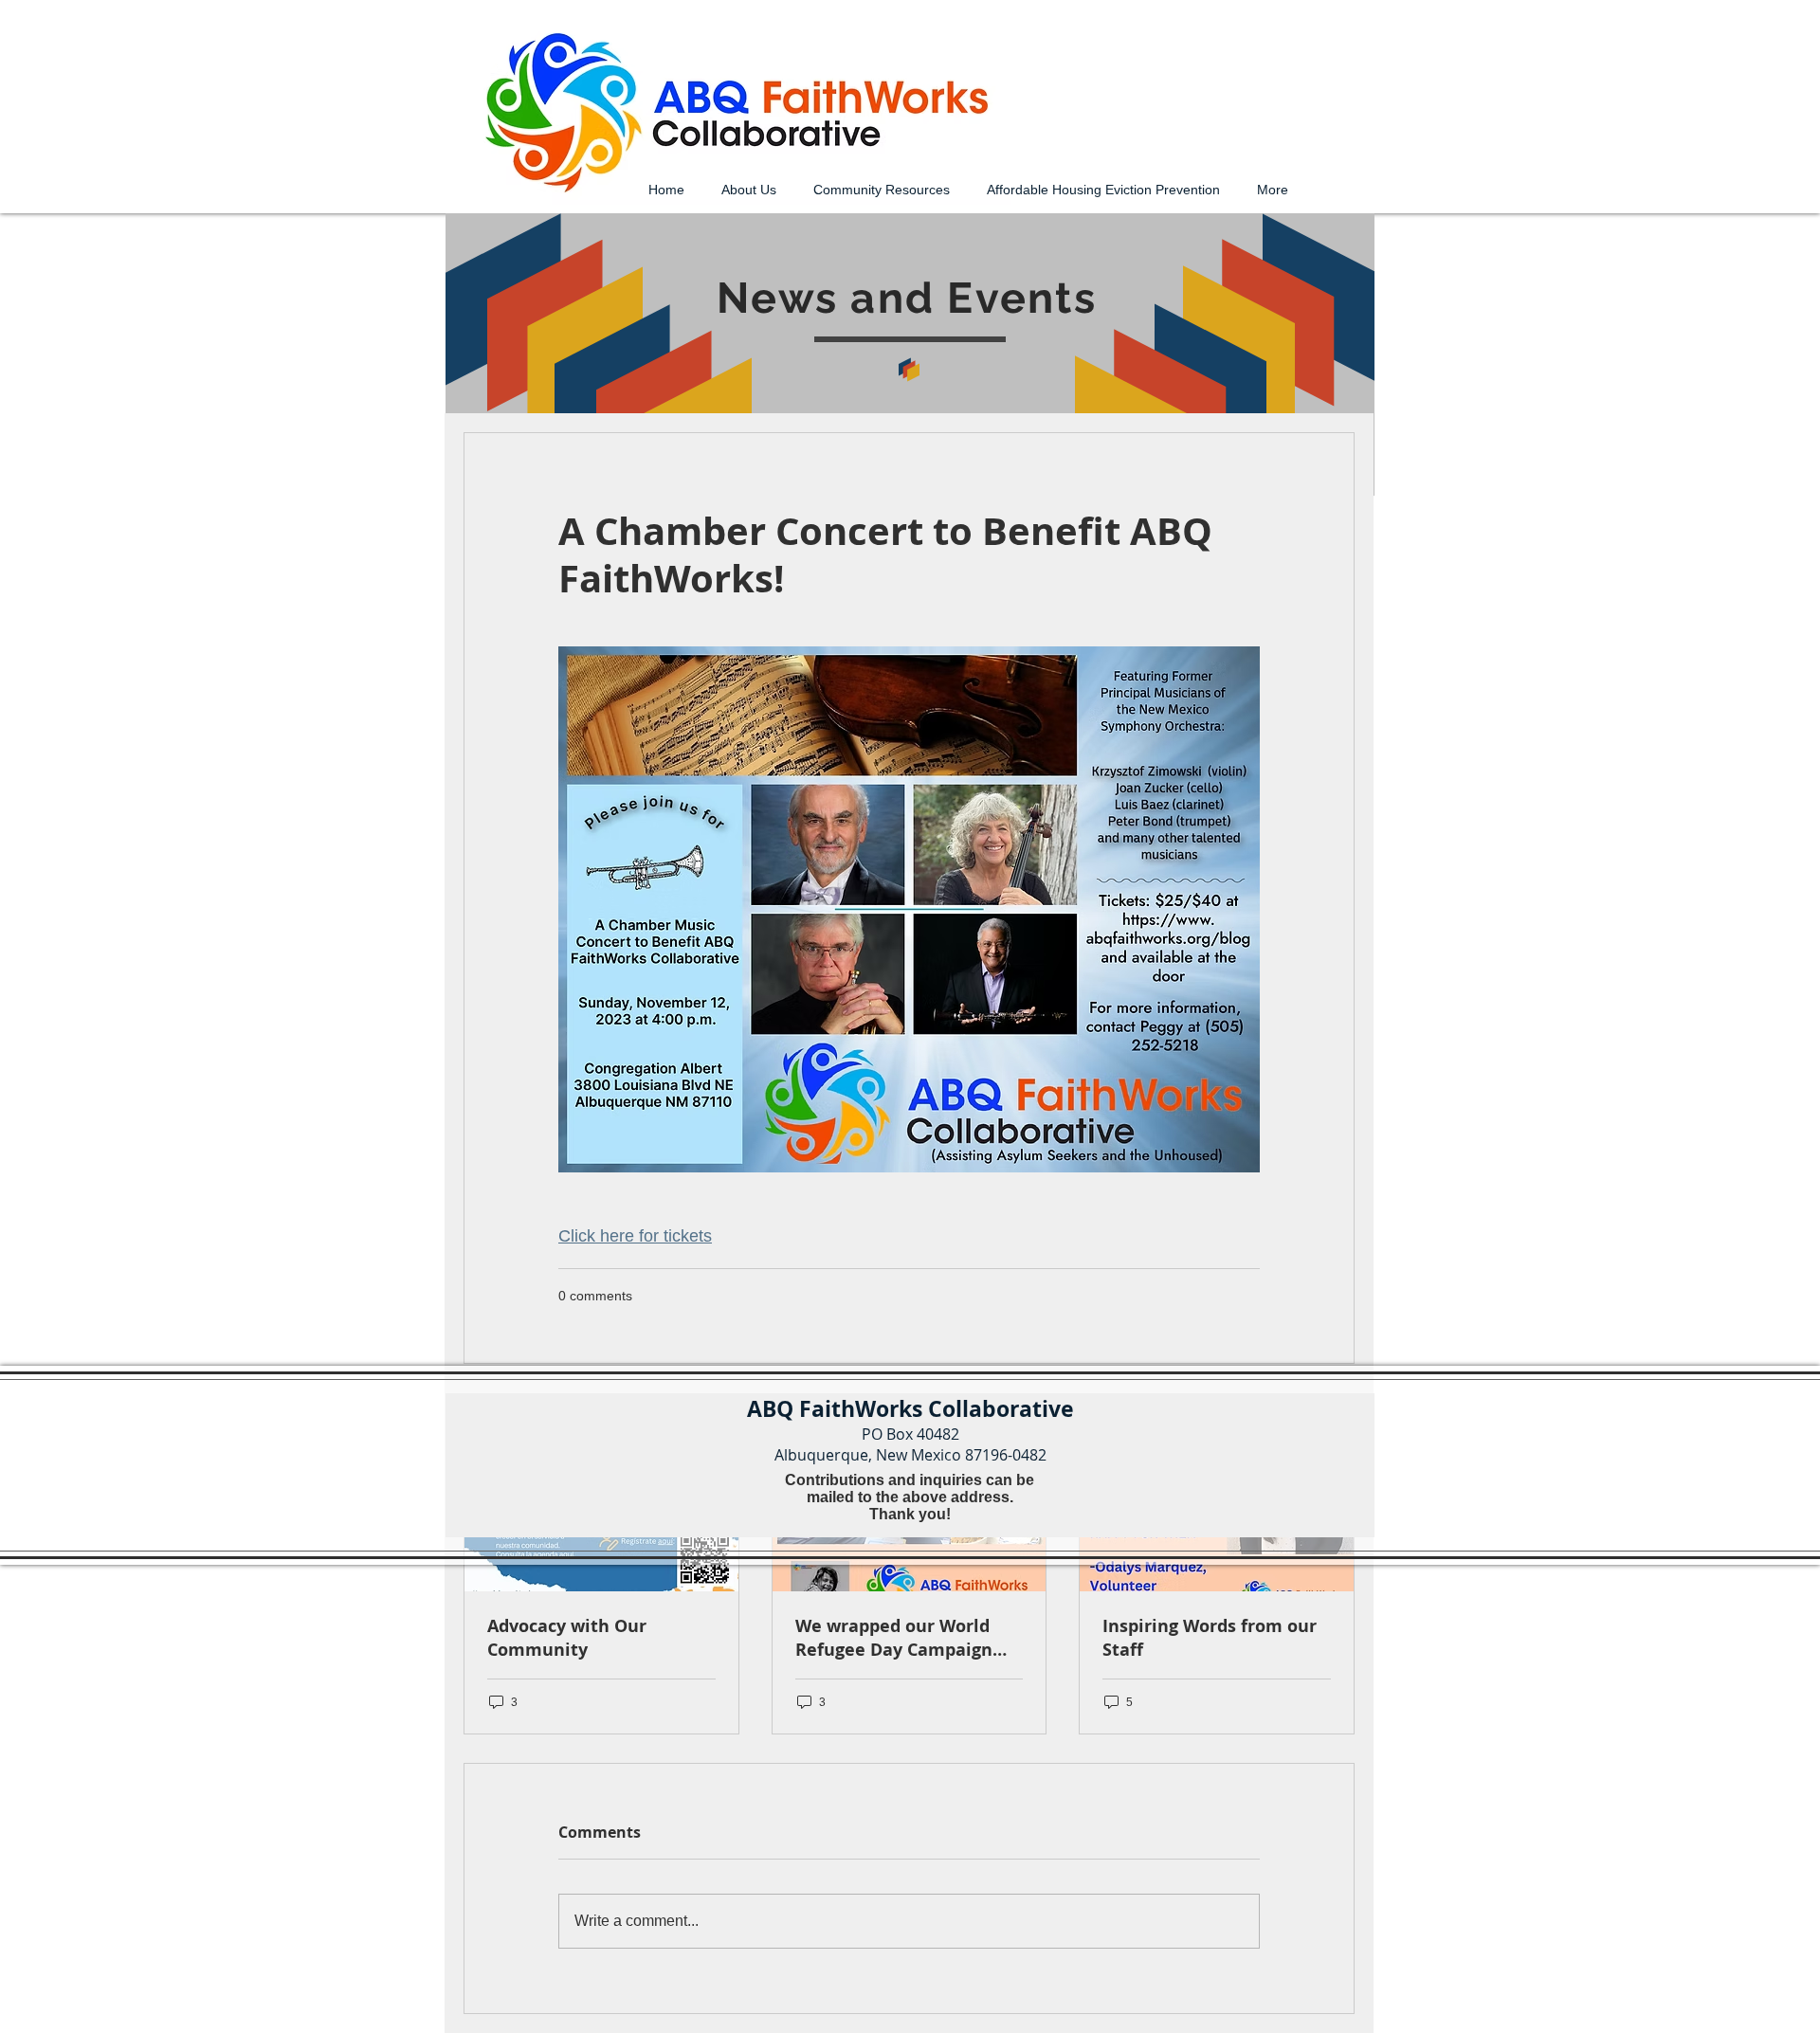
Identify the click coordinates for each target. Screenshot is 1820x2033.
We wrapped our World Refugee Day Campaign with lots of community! (898, 1638)
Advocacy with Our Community (567, 1638)
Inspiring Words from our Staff (1210, 1638)
